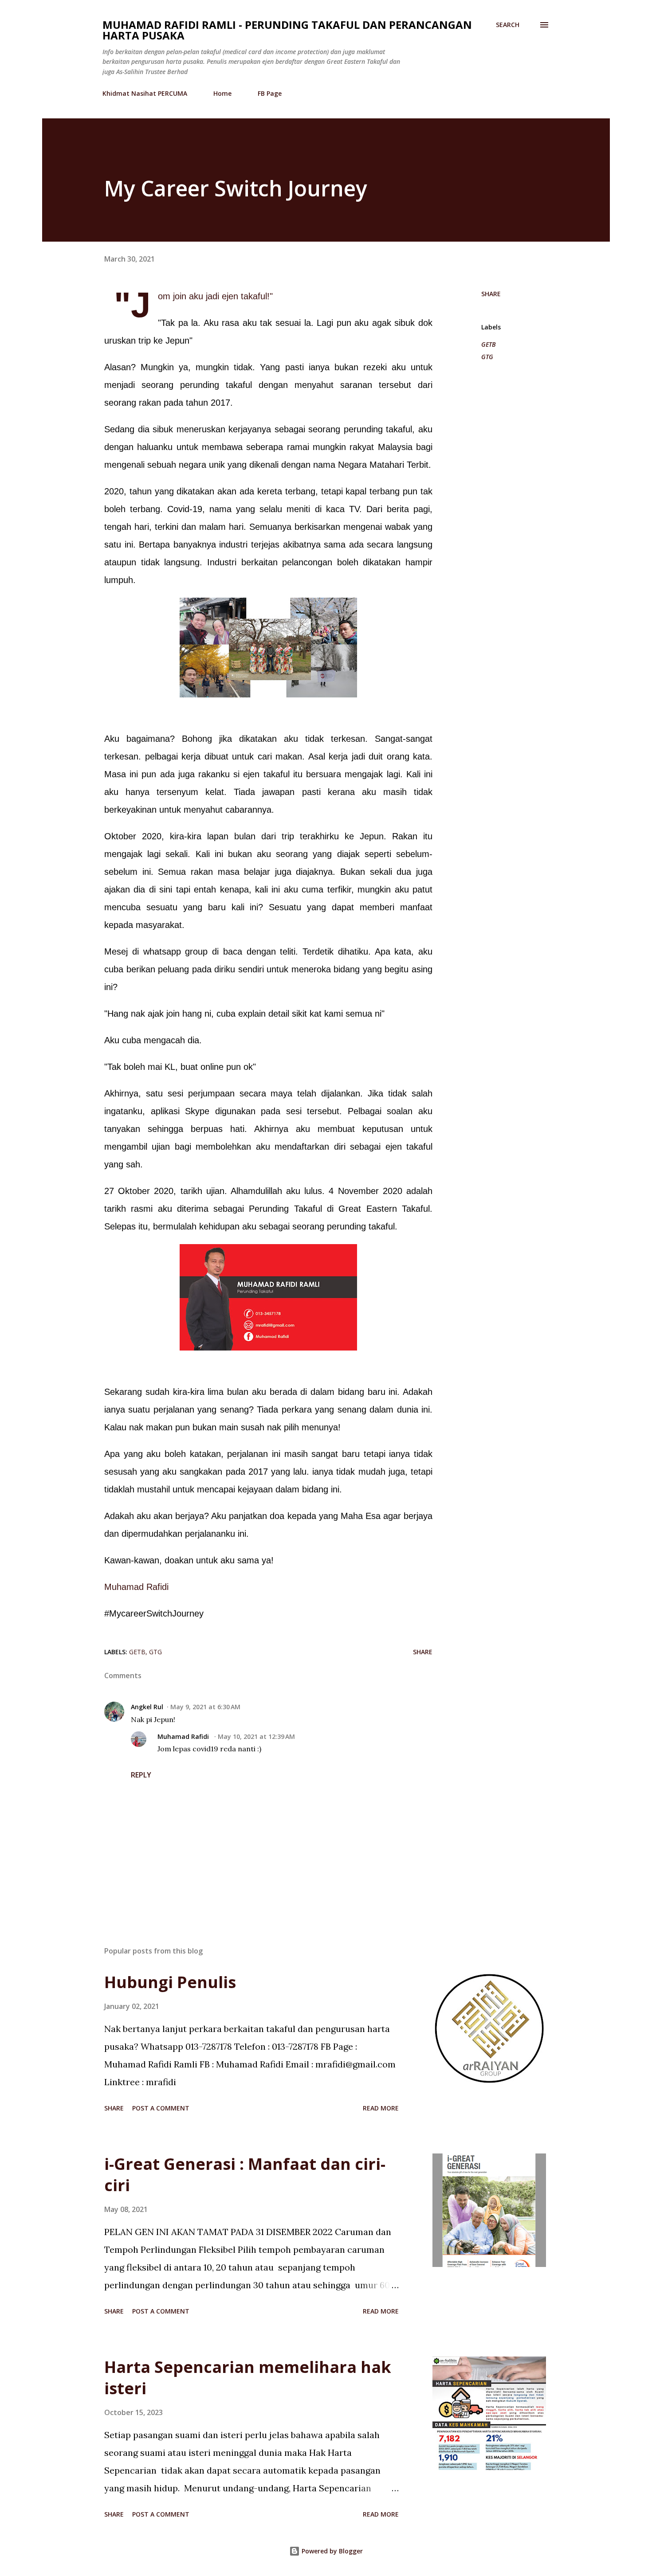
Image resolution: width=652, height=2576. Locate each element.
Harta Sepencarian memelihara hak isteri (248, 2378)
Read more (381, 2108)
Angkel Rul (147, 1707)
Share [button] (491, 294)
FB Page (270, 93)
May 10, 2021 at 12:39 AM (256, 1736)
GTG (487, 357)
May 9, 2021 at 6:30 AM (205, 1707)
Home (222, 93)
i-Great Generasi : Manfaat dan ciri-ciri (245, 2175)
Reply (141, 1775)
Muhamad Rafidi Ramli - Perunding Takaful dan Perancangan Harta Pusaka (287, 30)
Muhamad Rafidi (136, 1587)
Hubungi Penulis (170, 1982)
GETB (489, 344)
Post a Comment (161, 2108)
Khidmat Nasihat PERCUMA (145, 93)
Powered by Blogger (331, 2551)
